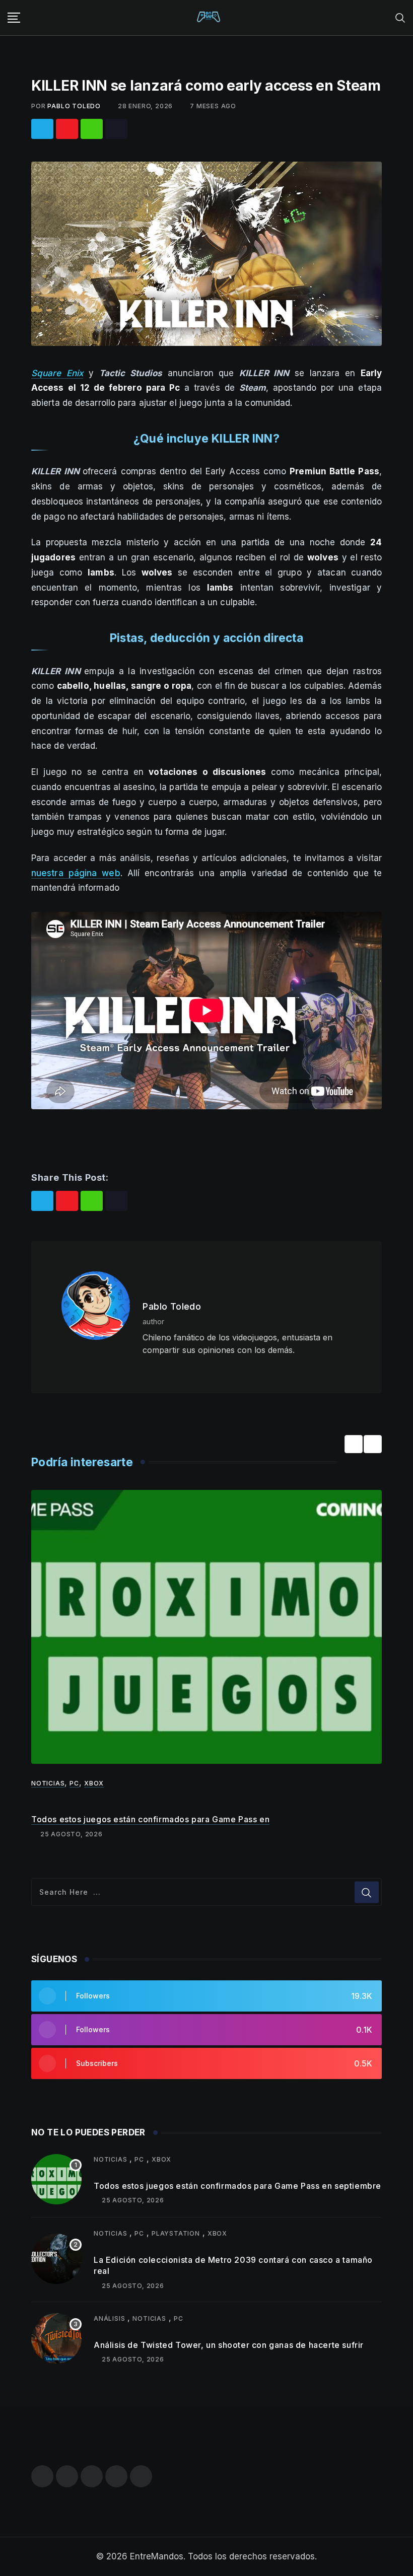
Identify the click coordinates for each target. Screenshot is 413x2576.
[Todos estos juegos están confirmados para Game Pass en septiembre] (56, 2179)
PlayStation (176, 2233)
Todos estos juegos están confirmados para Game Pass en (150, 1819)
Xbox (94, 1783)
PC (74, 1783)
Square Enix (57, 373)
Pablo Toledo (74, 106)
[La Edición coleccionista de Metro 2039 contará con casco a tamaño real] (56, 2259)
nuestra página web (76, 873)
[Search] (400, 17)
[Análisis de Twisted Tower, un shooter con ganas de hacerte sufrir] (56, 2338)
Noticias (48, 1783)
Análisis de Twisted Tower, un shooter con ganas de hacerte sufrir (229, 2345)
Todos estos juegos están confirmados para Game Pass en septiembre (237, 2186)
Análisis (109, 2318)
